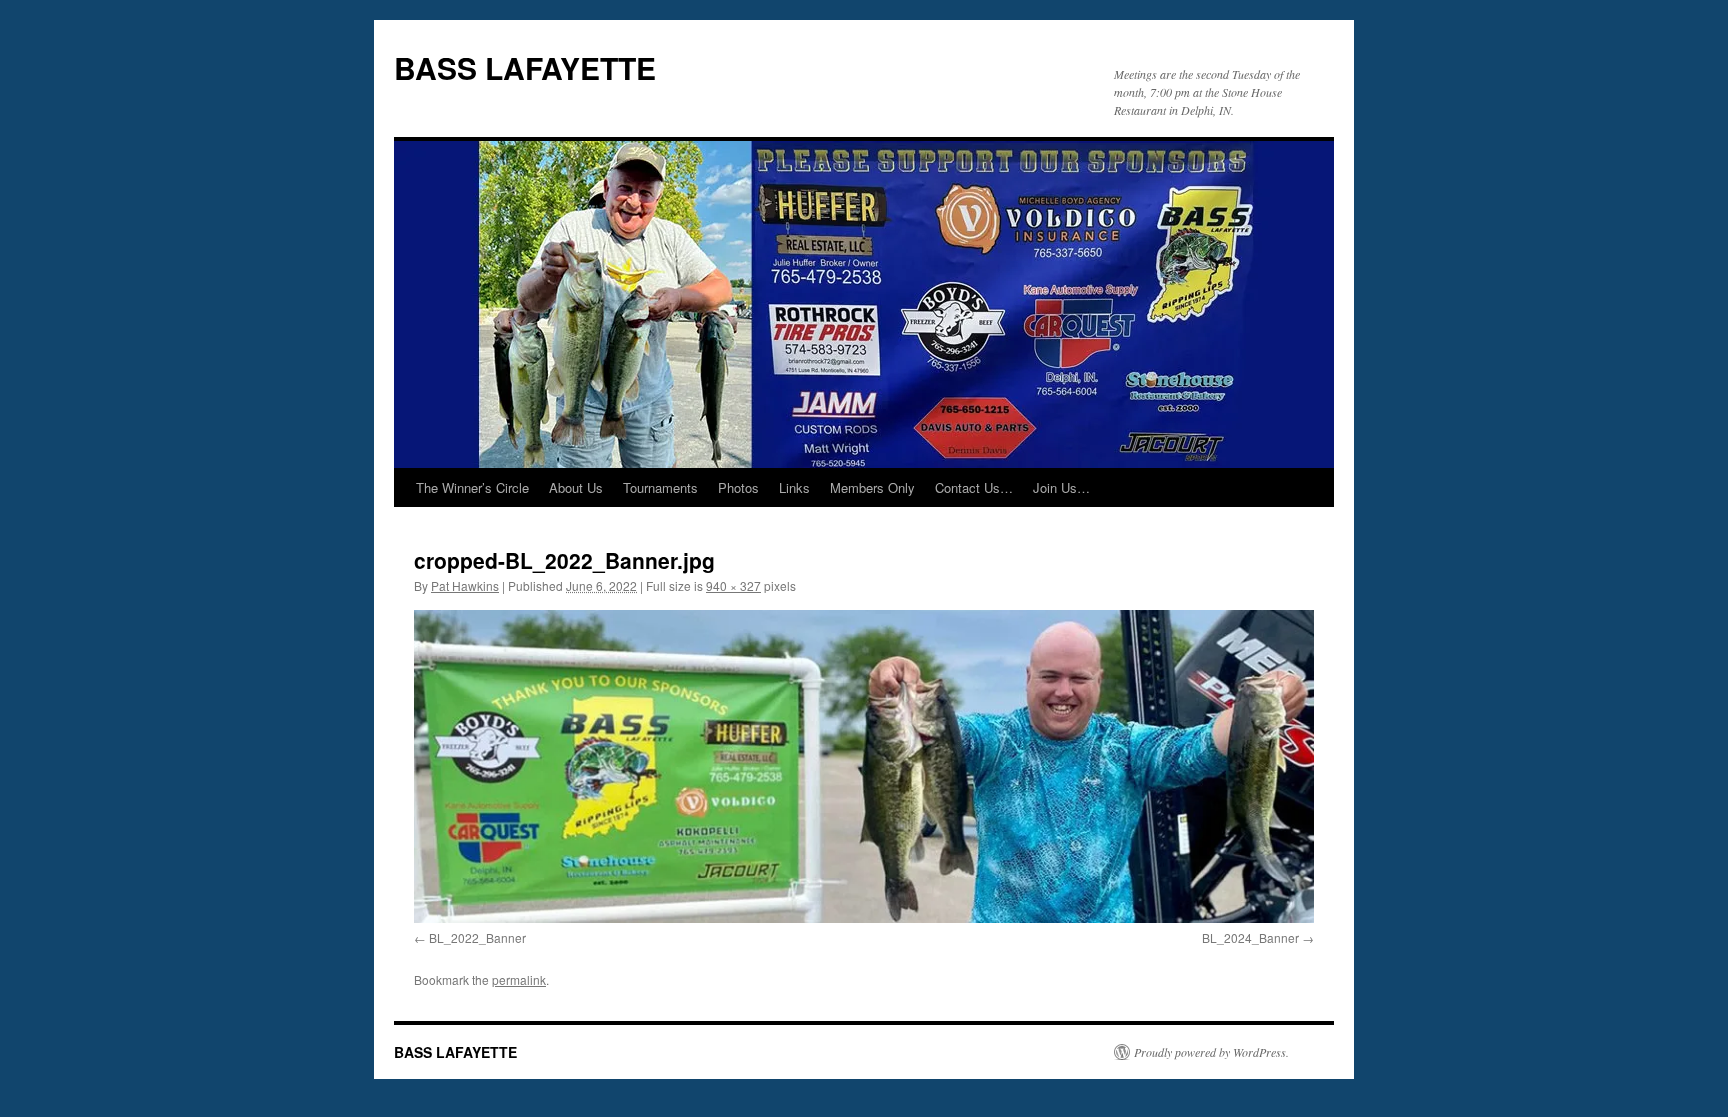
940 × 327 (733, 585)
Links (794, 487)
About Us (576, 487)
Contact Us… (974, 487)
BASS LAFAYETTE (525, 67)
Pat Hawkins (465, 585)
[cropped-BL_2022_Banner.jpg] (864, 766)
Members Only (872, 487)
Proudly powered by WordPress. (1211, 1052)
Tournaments (660, 487)
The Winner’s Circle (472, 487)
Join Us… (1061, 487)
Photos (738, 487)
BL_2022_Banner (477, 937)
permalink (519, 979)
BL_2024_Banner (1250, 937)
